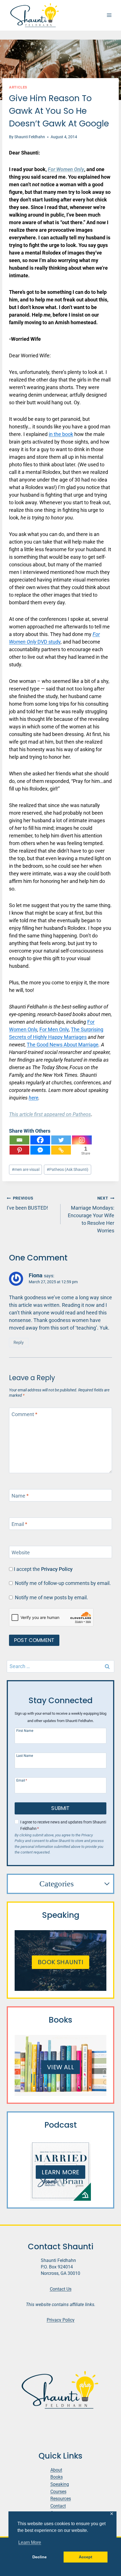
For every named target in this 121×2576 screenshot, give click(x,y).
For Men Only (54, 1029)
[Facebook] (40, 1140)
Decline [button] (40, 2557)
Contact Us (61, 2289)
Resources (61, 2499)
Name (20, 1496)
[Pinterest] (19, 1150)
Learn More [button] (30, 2542)
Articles (18, 87)
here (33, 1098)
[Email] (19, 1140)
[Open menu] (109, 15)
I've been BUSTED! (27, 1203)
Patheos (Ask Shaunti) (68, 1170)
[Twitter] (61, 1140)
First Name (25, 1731)
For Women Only (66, 169)
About (56, 2470)
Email (19, 1524)
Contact (58, 2506)
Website (21, 1552)
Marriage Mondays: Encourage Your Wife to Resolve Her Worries (91, 1215)
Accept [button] (86, 2557)
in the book (61, 434)
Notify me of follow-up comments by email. (63, 1583)
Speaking (60, 2484)
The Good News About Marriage (63, 1045)
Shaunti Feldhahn (30, 137)
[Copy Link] (61, 1150)
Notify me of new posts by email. (51, 1597)
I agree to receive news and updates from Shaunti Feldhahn (63, 1825)
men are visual (26, 1170)
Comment (24, 1414)
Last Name (25, 1756)
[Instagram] (82, 1140)
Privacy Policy (57, 1569)
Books (57, 2477)
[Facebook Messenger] (40, 1150)
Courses (58, 2492)
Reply (19, 1342)
